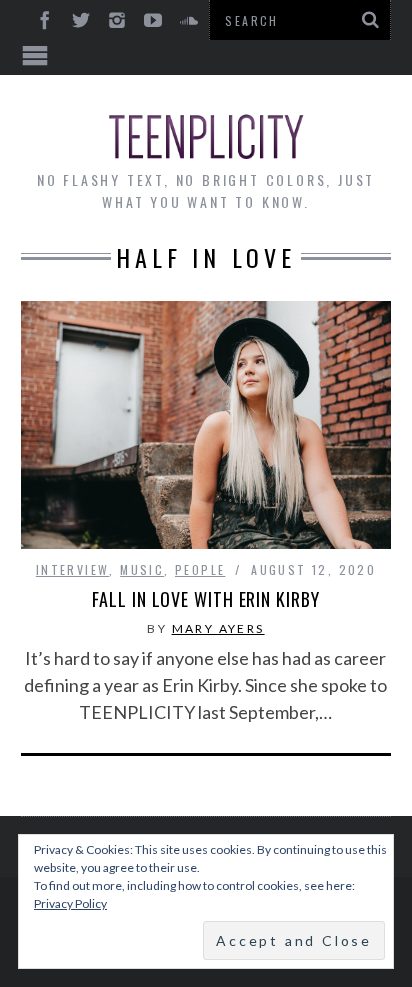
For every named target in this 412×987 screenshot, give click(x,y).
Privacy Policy (70, 903)
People (200, 569)
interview (73, 569)
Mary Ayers (218, 628)
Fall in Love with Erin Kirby (205, 599)
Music (142, 569)
